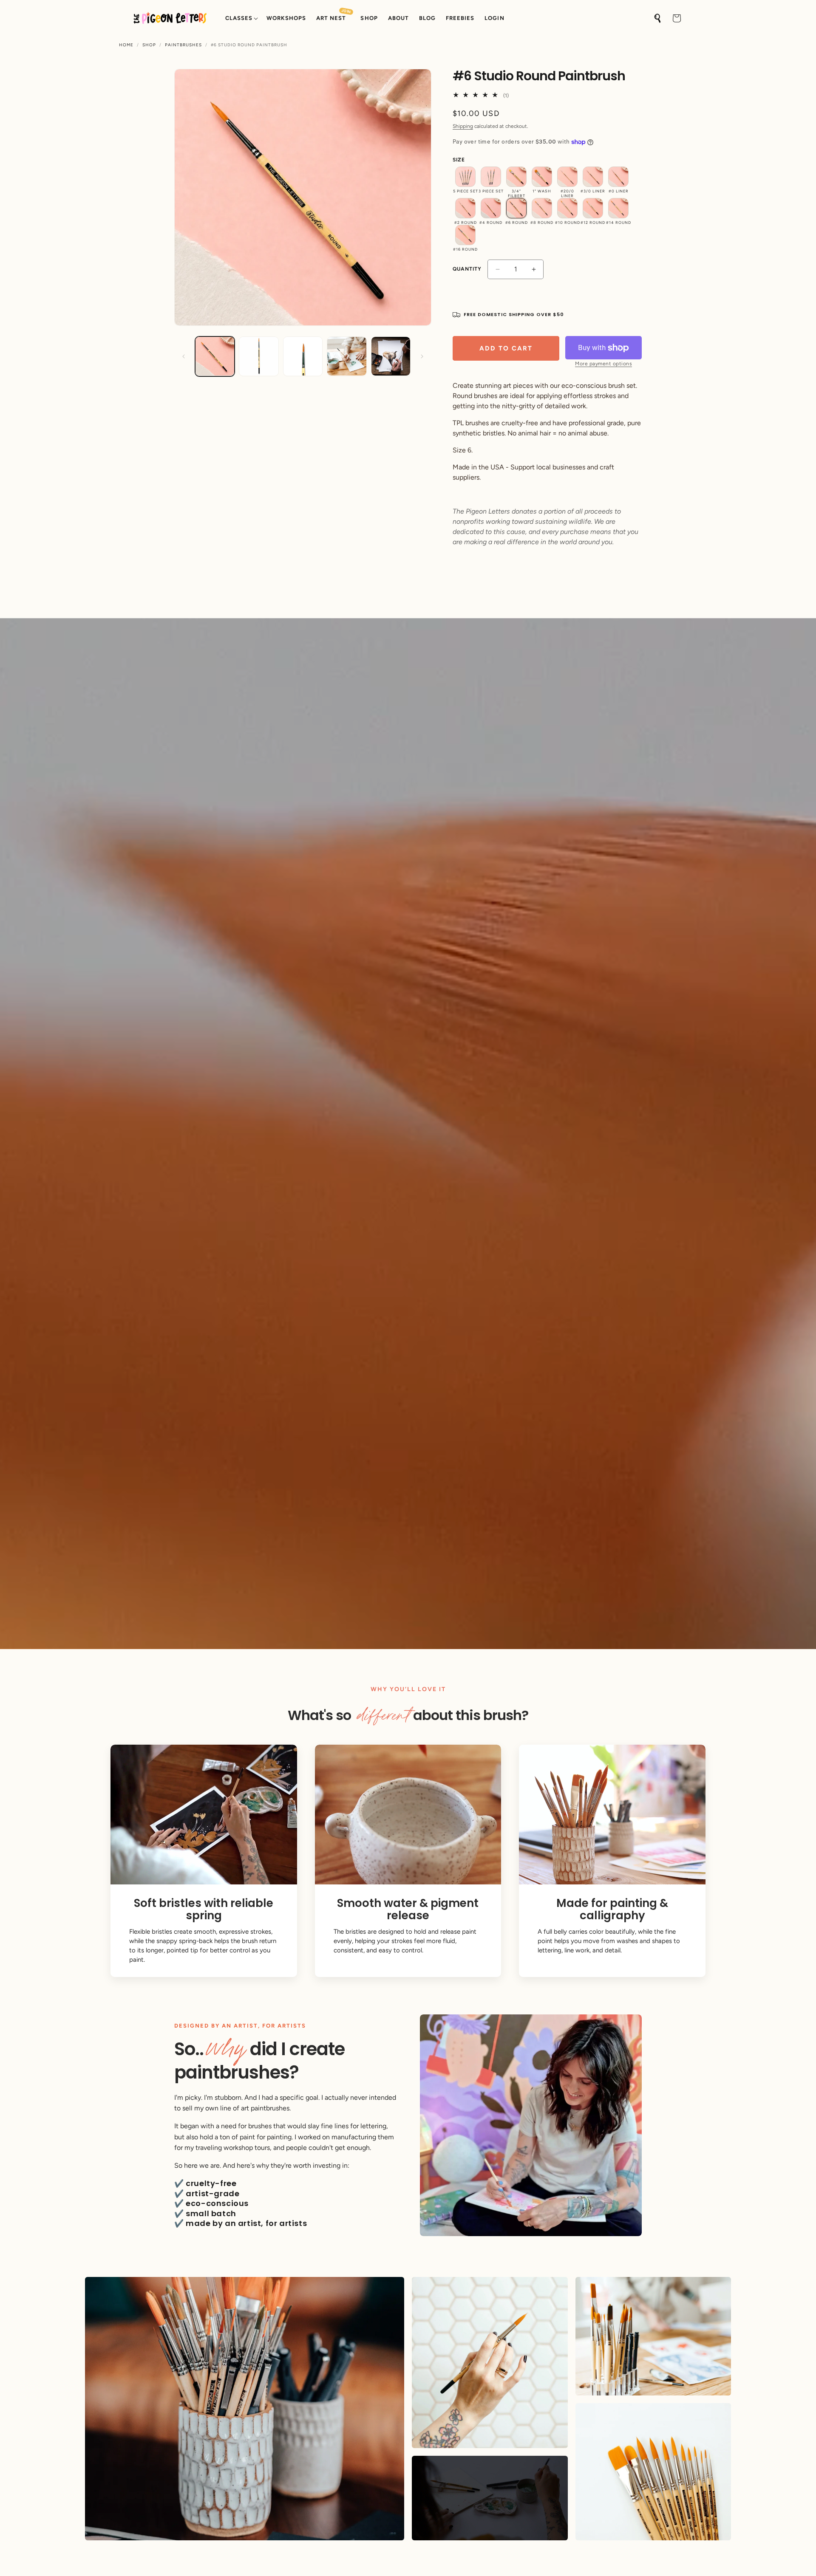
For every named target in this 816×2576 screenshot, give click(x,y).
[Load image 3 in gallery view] (303, 356)
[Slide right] (422, 356)
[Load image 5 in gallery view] (391, 356)
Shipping (463, 126)
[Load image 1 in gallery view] (215, 356)
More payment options (603, 364)
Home (126, 45)
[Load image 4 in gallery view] (347, 356)
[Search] (658, 18)
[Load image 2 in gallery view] (259, 356)
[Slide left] (184, 356)
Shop (149, 45)
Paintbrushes (183, 45)
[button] (241, 18)
